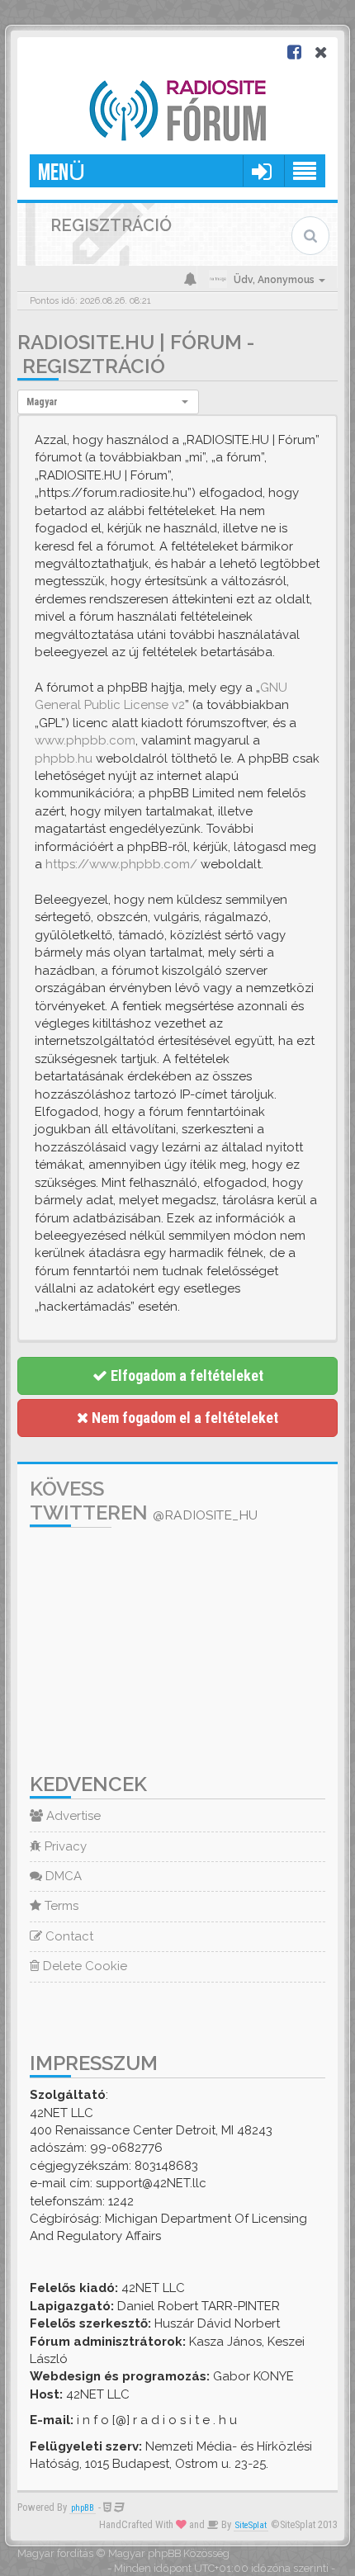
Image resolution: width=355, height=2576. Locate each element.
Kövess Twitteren (144, 1501)
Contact (68, 1936)
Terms (60, 1906)
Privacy (64, 1846)
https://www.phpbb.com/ (121, 864)
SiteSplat (251, 2525)
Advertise (72, 1816)
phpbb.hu (64, 759)
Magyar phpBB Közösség (169, 2553)
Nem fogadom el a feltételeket (183, 1418)
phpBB (83, 2508)
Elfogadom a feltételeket (185, 1375)
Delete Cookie (83, 1966)
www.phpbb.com (85, 740)
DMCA (62, 1876)
